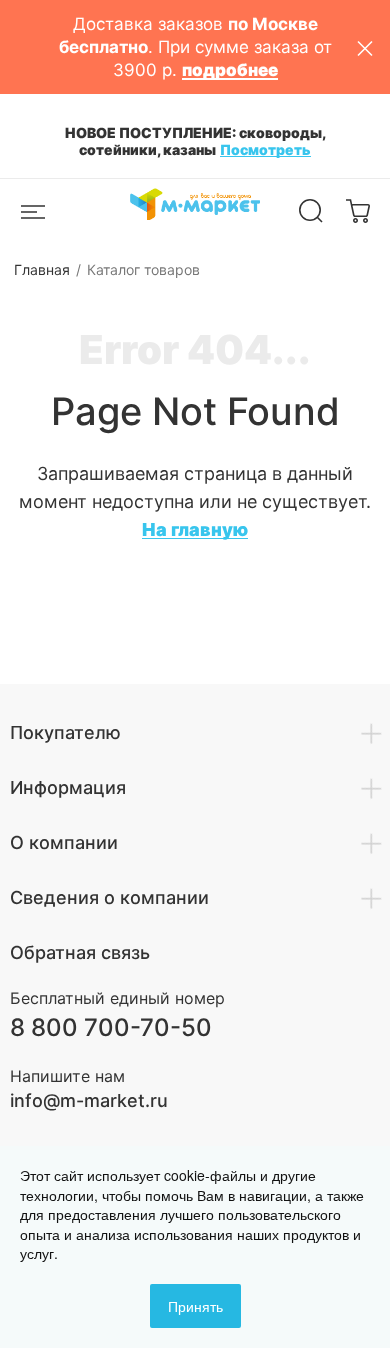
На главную (195, 529)
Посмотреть (265, 149)
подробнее (230, 70)
